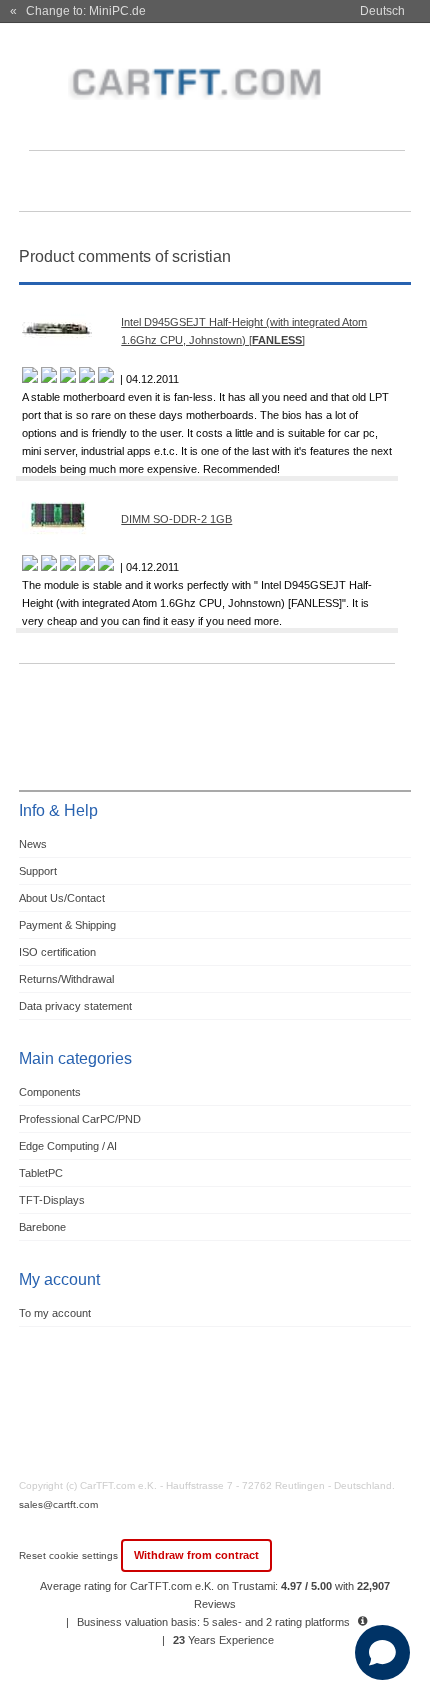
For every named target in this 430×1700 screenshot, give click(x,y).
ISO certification (57, 952)
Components (50, 1092)
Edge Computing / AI (68, 1146)
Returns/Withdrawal (66, 979)
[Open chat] (382, 1652)
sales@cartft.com (58, 1504)
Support (38, 871)
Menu (47, 183)
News (33, 844)
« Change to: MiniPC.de (78, 11)
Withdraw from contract (196, 1555)
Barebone (42, 1227)
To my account (55, 1313)
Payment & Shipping (67, 925)
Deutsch (382, 11)
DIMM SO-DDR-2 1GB (176, 519)
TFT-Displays (52, 1200)
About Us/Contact (62, 898)
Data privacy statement (75, 1006)
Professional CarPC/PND (80, 1119)
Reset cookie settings (70, 1555)
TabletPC (41, 1173)
